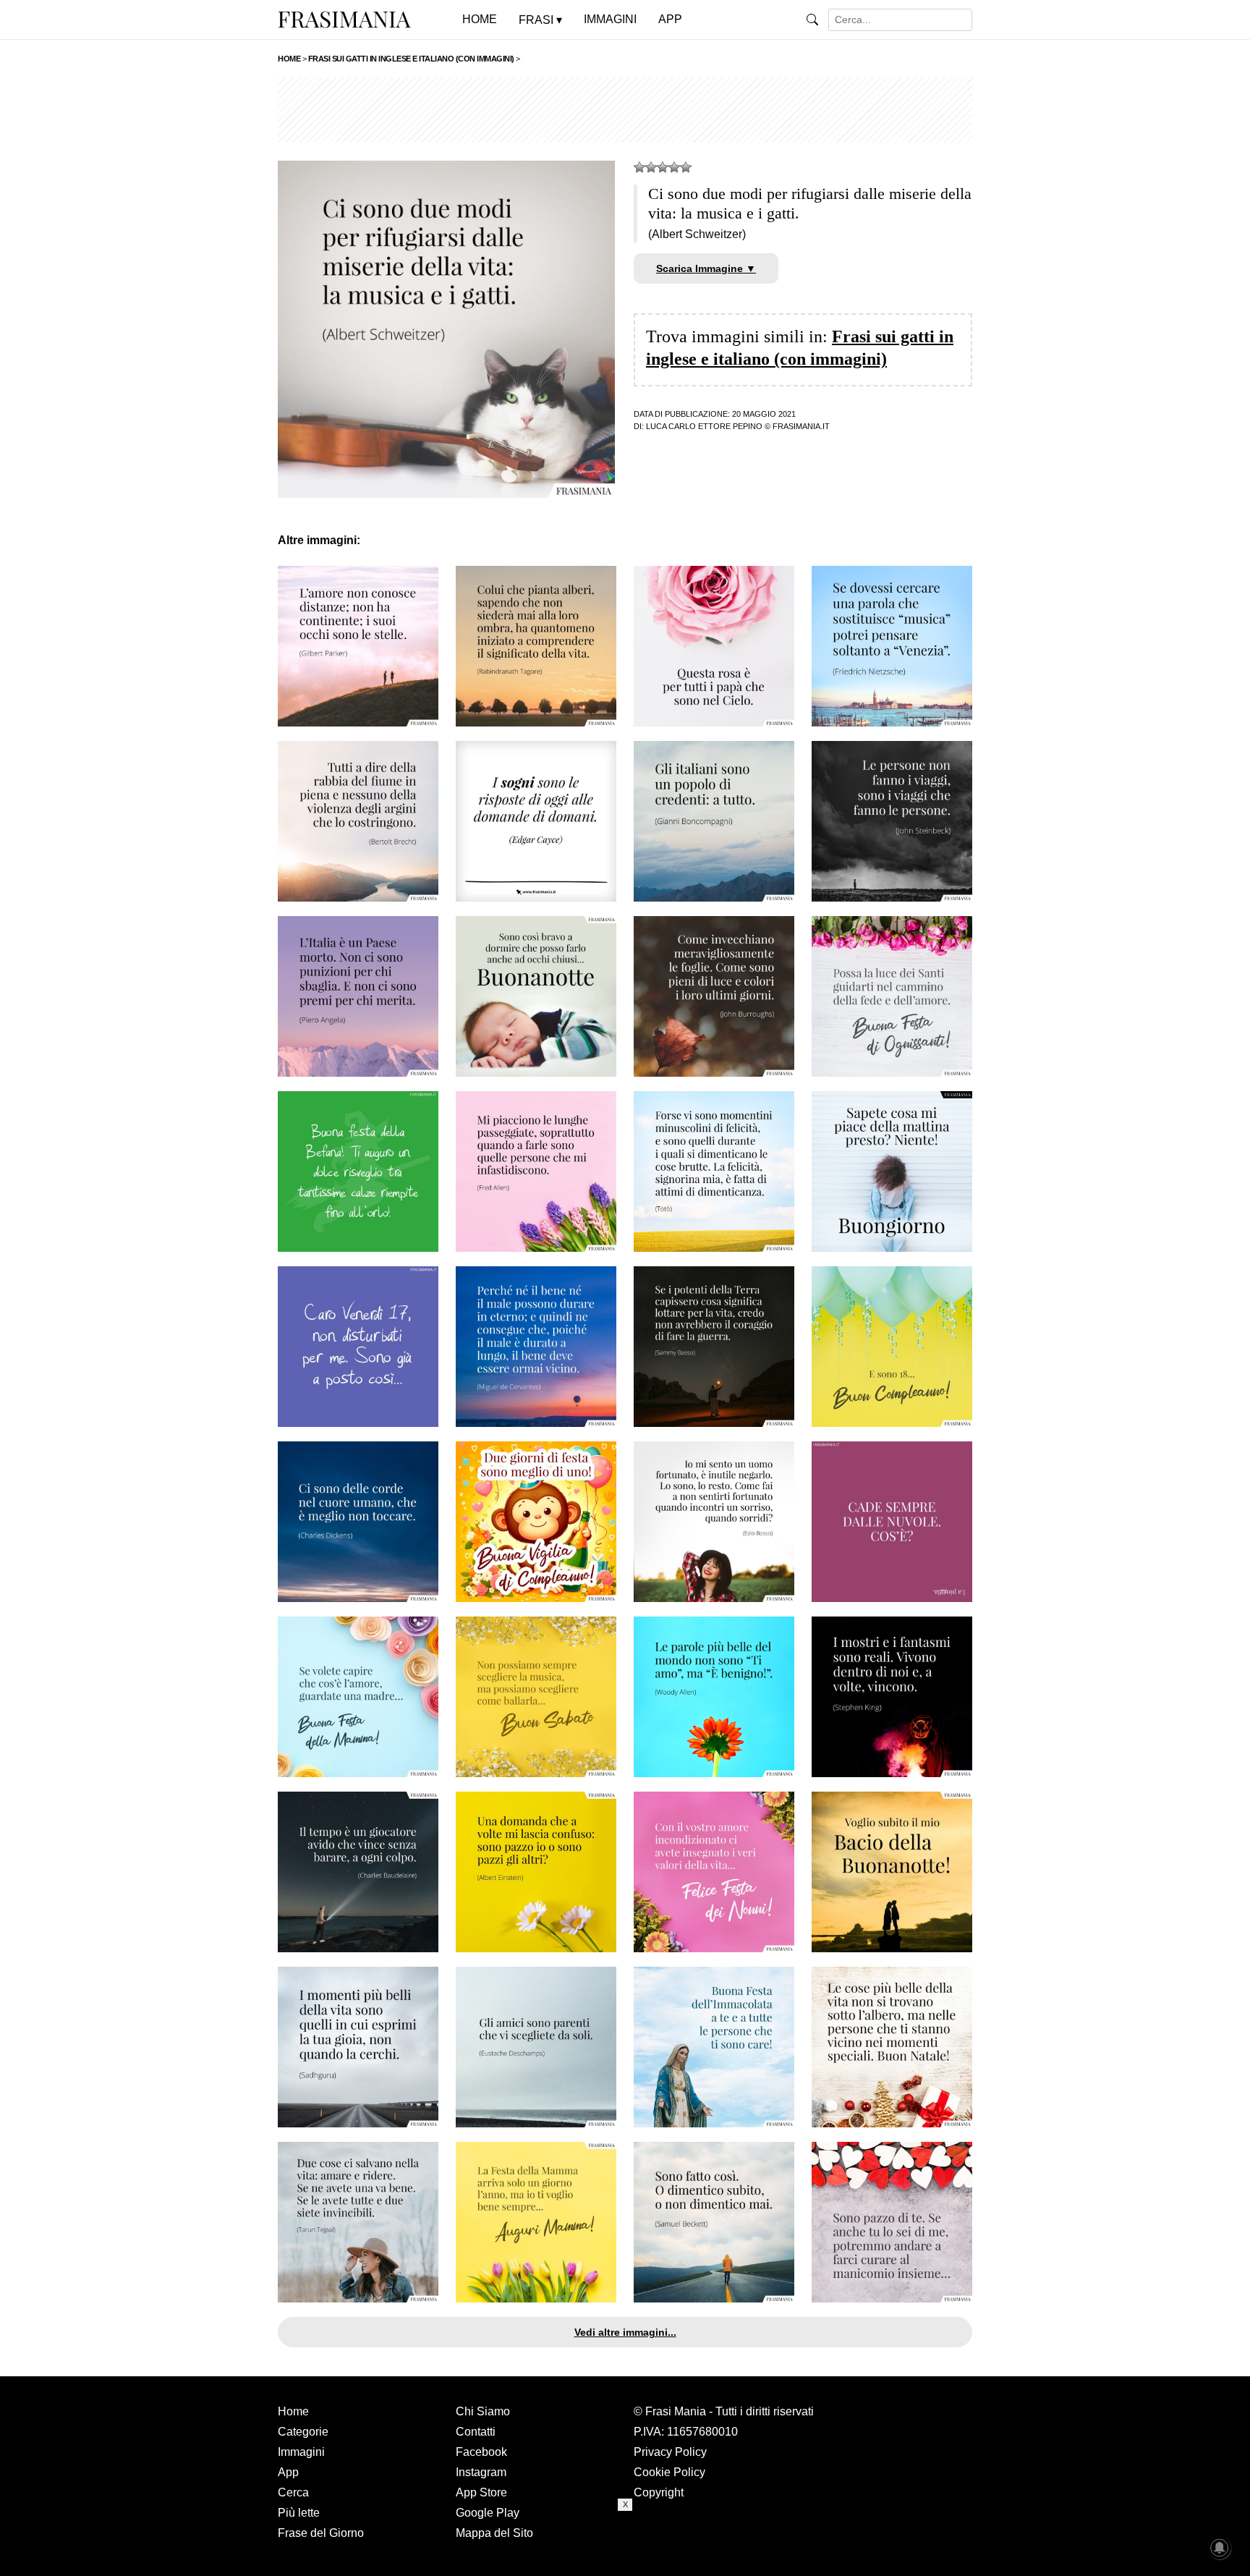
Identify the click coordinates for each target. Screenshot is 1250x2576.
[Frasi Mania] (344, 19)
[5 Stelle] (686, 167)
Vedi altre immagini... (625, 2332)
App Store (481, 2492)
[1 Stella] (639, 167)
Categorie (303, 2432)
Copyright (659, 2492)
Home (293, 2411)
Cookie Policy (669, 2472)
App (288, 2472)
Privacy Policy (670, 2452)
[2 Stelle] (651, 167)
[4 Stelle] (674, 167)
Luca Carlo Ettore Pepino (704, 426)
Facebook (481, 2452)
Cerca (293, 2492)
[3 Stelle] (663, 167)
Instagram (481, 2472)
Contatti (476, 2432)
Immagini (301, 2452)
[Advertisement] (625, 110)
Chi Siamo (483, 2411)
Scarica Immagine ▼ (706, 268)
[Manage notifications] (1220, 2548)
